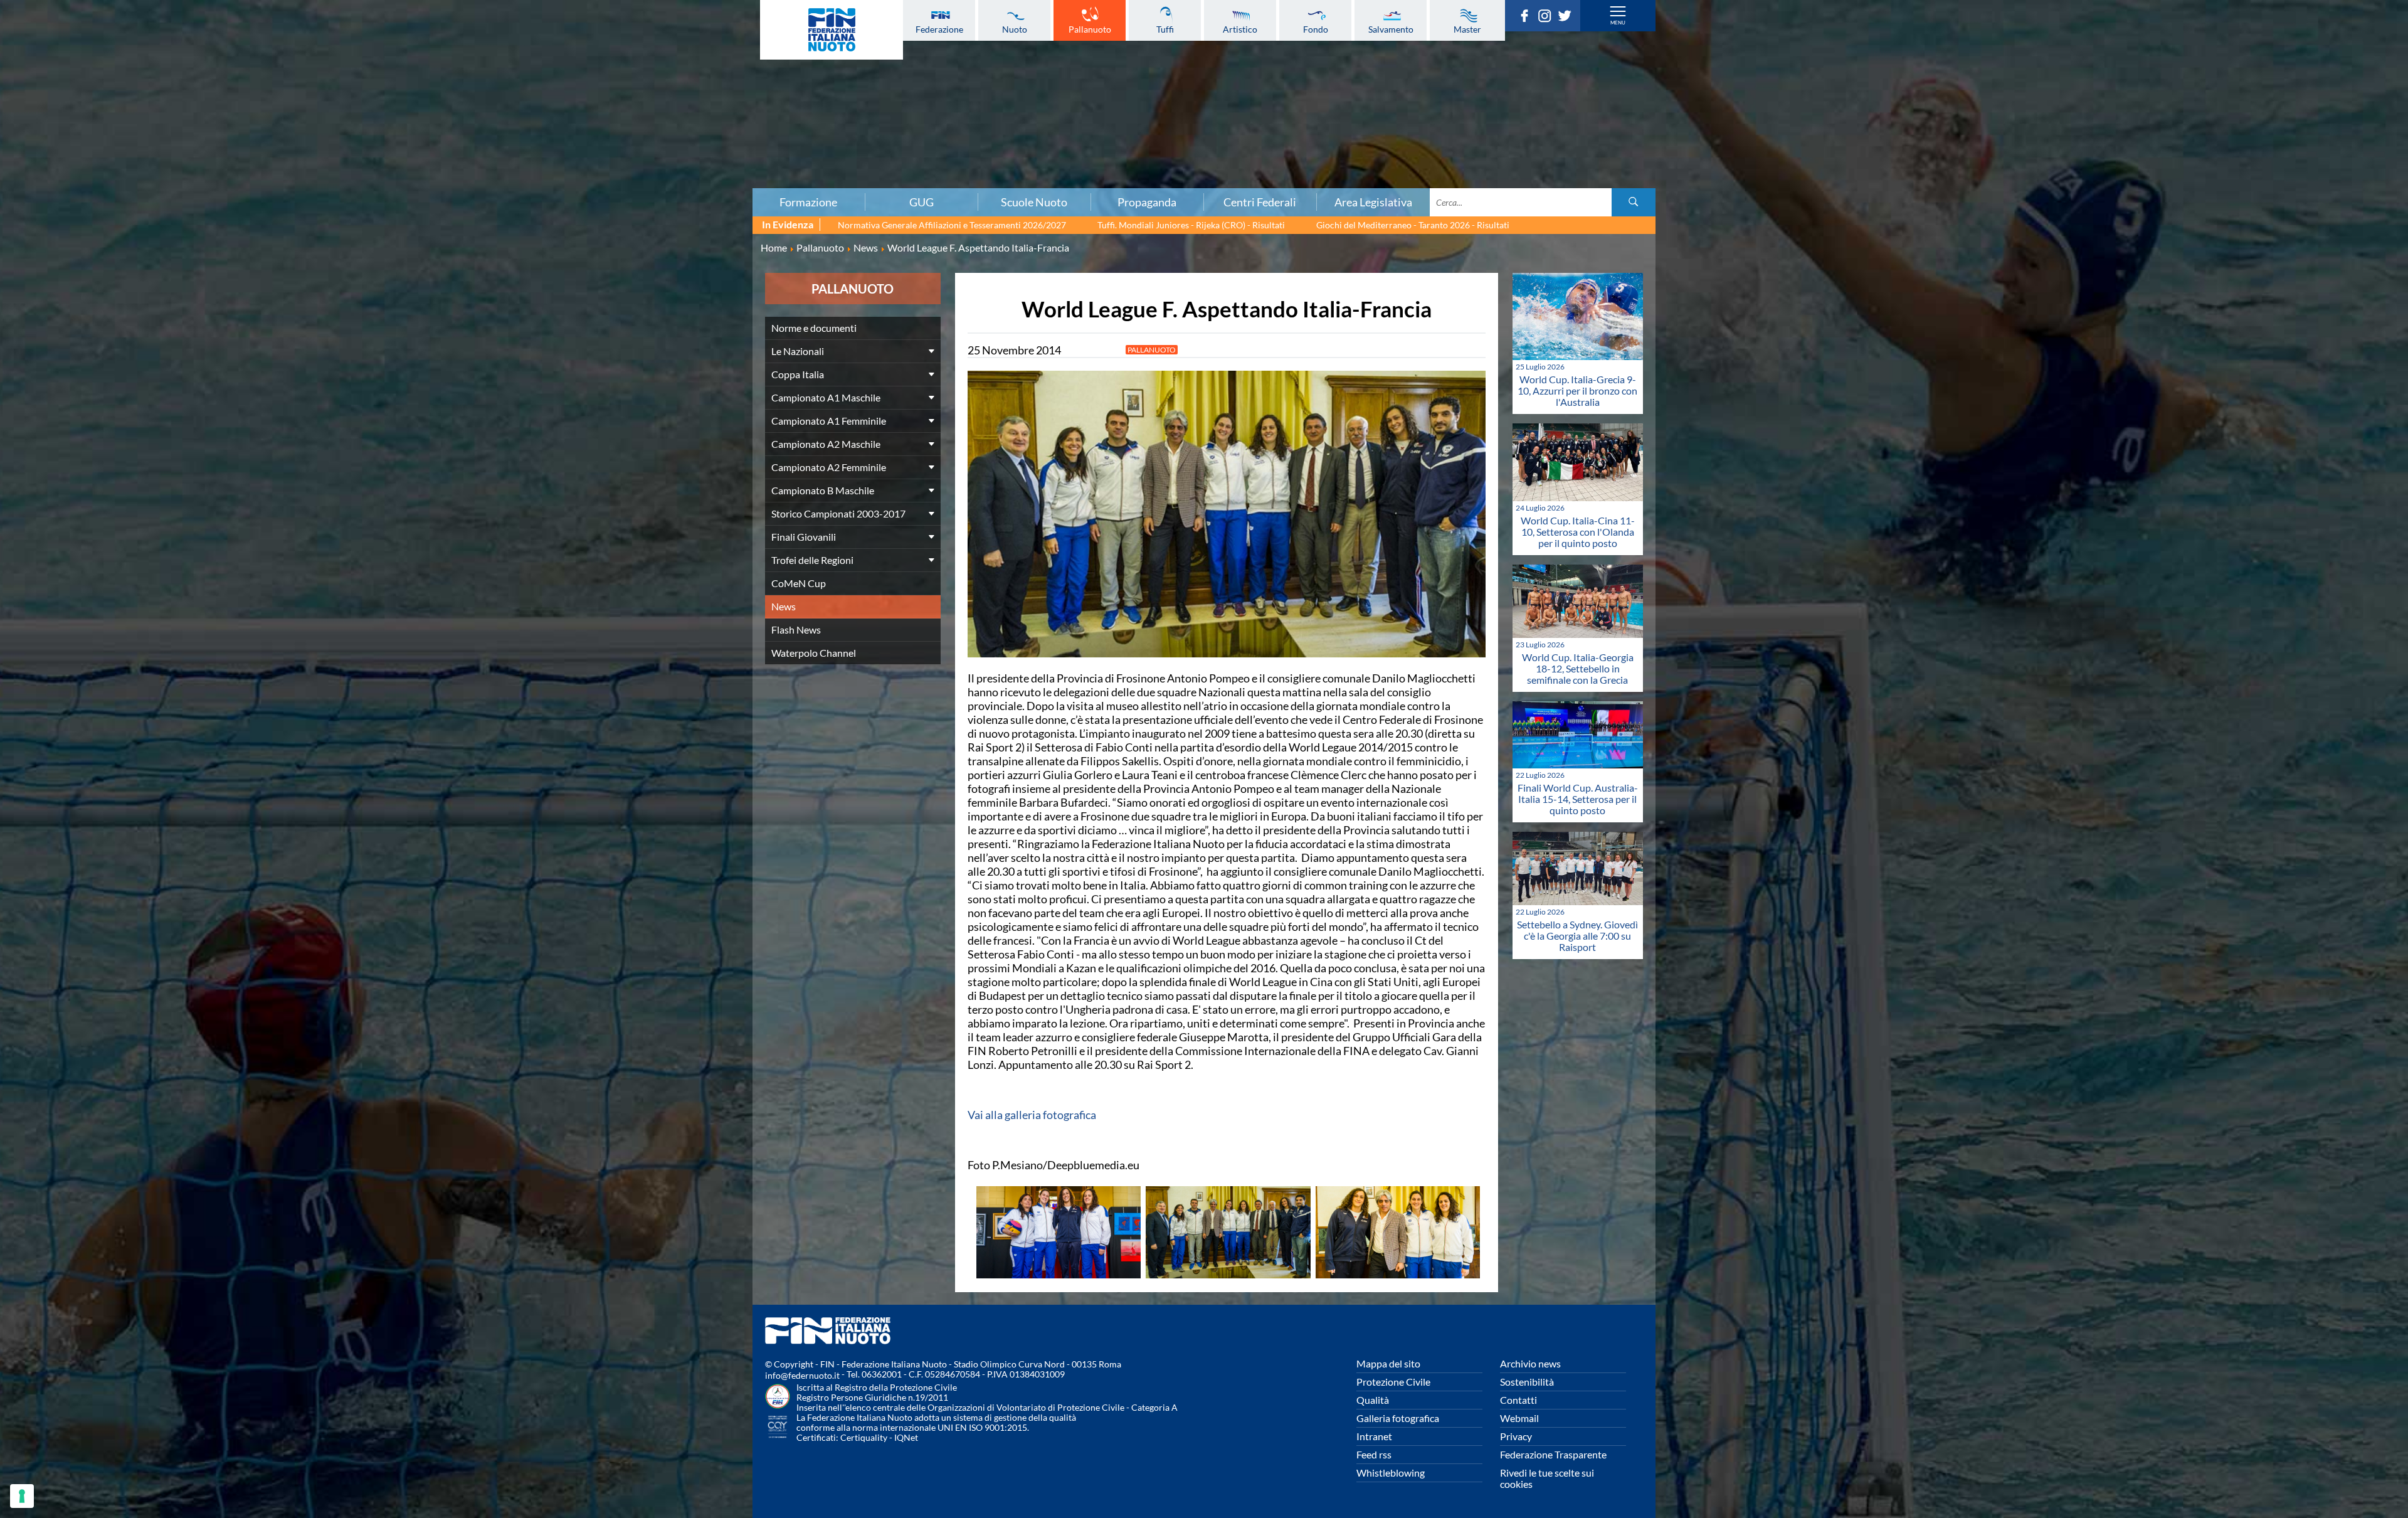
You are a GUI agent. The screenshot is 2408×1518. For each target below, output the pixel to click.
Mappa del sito (1388, 1363)
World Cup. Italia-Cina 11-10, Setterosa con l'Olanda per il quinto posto (1578, 532)
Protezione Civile (1393, 1382)
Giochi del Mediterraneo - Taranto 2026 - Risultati (1413, 225)
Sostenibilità (1527, 1382)
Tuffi (1165, 29)
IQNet (906, 1437)
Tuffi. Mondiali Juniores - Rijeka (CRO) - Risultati (1191, 225)
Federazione (939, 29)
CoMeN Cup (799, 583)
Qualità (1373, 1400)
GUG (921, 202)
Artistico (1240, 29)
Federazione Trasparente (1553, 1454)
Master (1467, 29)
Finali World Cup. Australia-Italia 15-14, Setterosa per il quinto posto (1578, 799)
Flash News (796, 629)
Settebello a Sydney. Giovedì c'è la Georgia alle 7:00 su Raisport (1577, 936)
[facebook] (1528, 18)
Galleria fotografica (1398, 1418)
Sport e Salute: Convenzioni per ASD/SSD (406, 124)
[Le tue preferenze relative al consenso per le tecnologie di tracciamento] (22, 1496)
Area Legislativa (1373, 202)
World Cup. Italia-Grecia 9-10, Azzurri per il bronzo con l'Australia (1577, 390)
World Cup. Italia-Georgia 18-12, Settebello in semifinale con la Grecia (1578, 668)
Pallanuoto (1090, 29)
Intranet (1374, 1436)
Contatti (1518, 1400)
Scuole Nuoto (1034, 202)
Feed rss (1374, 1454)
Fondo (1316, 29)
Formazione (808, 202)
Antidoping (406, 137)
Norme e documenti (406, 55)
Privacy (1516, 1436)
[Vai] (1634, 202)
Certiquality (864, 1437)
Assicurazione (406, 179)
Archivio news (1530, 1363)
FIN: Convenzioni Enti (406, 96)
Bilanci (406, 68)
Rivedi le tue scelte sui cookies (1547, 1478)
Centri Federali (1260, 202)
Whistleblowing (1391, 1473)
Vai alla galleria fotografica (1032, 1115)
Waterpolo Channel (814, 653)
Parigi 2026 (406, 27)
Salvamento (1391, 29)
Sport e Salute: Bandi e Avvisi (406, 110)
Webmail (1519, 1418)
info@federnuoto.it (802, 1375)
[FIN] (832, 30)
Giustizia (406, 151)
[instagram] (1548, 18)
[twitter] (1568, 18)
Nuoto (1015, 29)
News (784, 606)
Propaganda (1147, 202)
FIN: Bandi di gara (406, 82)
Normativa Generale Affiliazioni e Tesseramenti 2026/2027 (952, 225)
